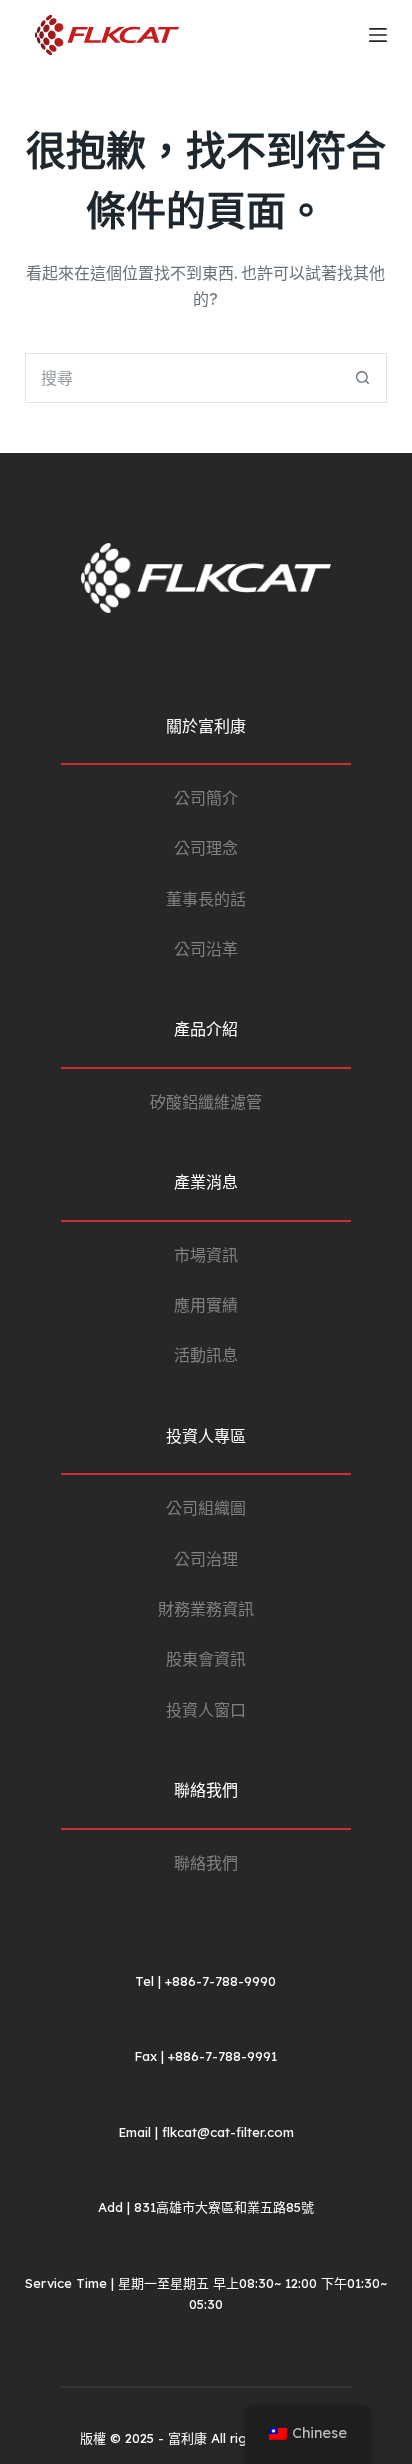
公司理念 (206, 848)
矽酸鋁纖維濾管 (206, 1102)
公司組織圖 (206, 1508)
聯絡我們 (206, 1863)
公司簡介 (206, 798)
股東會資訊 (206, 1659)
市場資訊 (206, 1255)
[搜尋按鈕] (362, 378)
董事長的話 (206, 899)
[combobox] (182, 378)
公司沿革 (206, 949)
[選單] (378, 35)
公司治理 (206, 1559)
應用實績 (206, 1305)
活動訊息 (206, 1355)
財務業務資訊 (206, 1609)
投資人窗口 (206, 1710)
